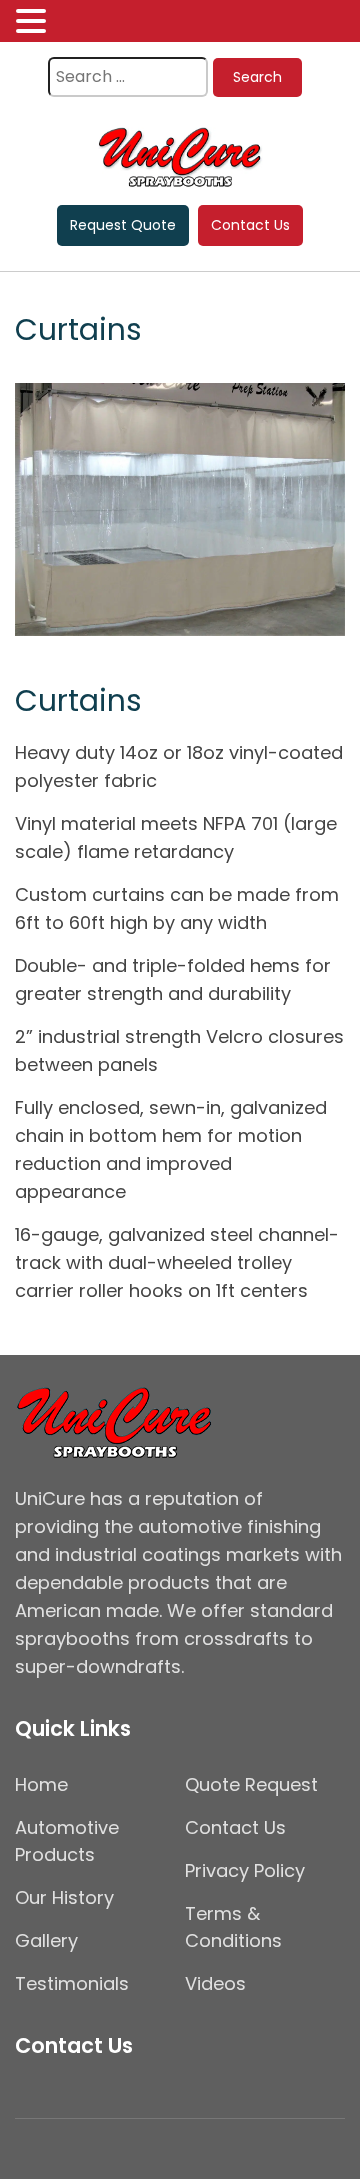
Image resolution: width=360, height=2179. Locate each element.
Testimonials (72, 1983)
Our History (64, 1897)
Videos (215, 1983)
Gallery (46, 1940)
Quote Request (251, 1784)
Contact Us (250, 225)
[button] (34, 22)
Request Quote (123, 225)
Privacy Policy (245, 1870)
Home (41, 1784)
